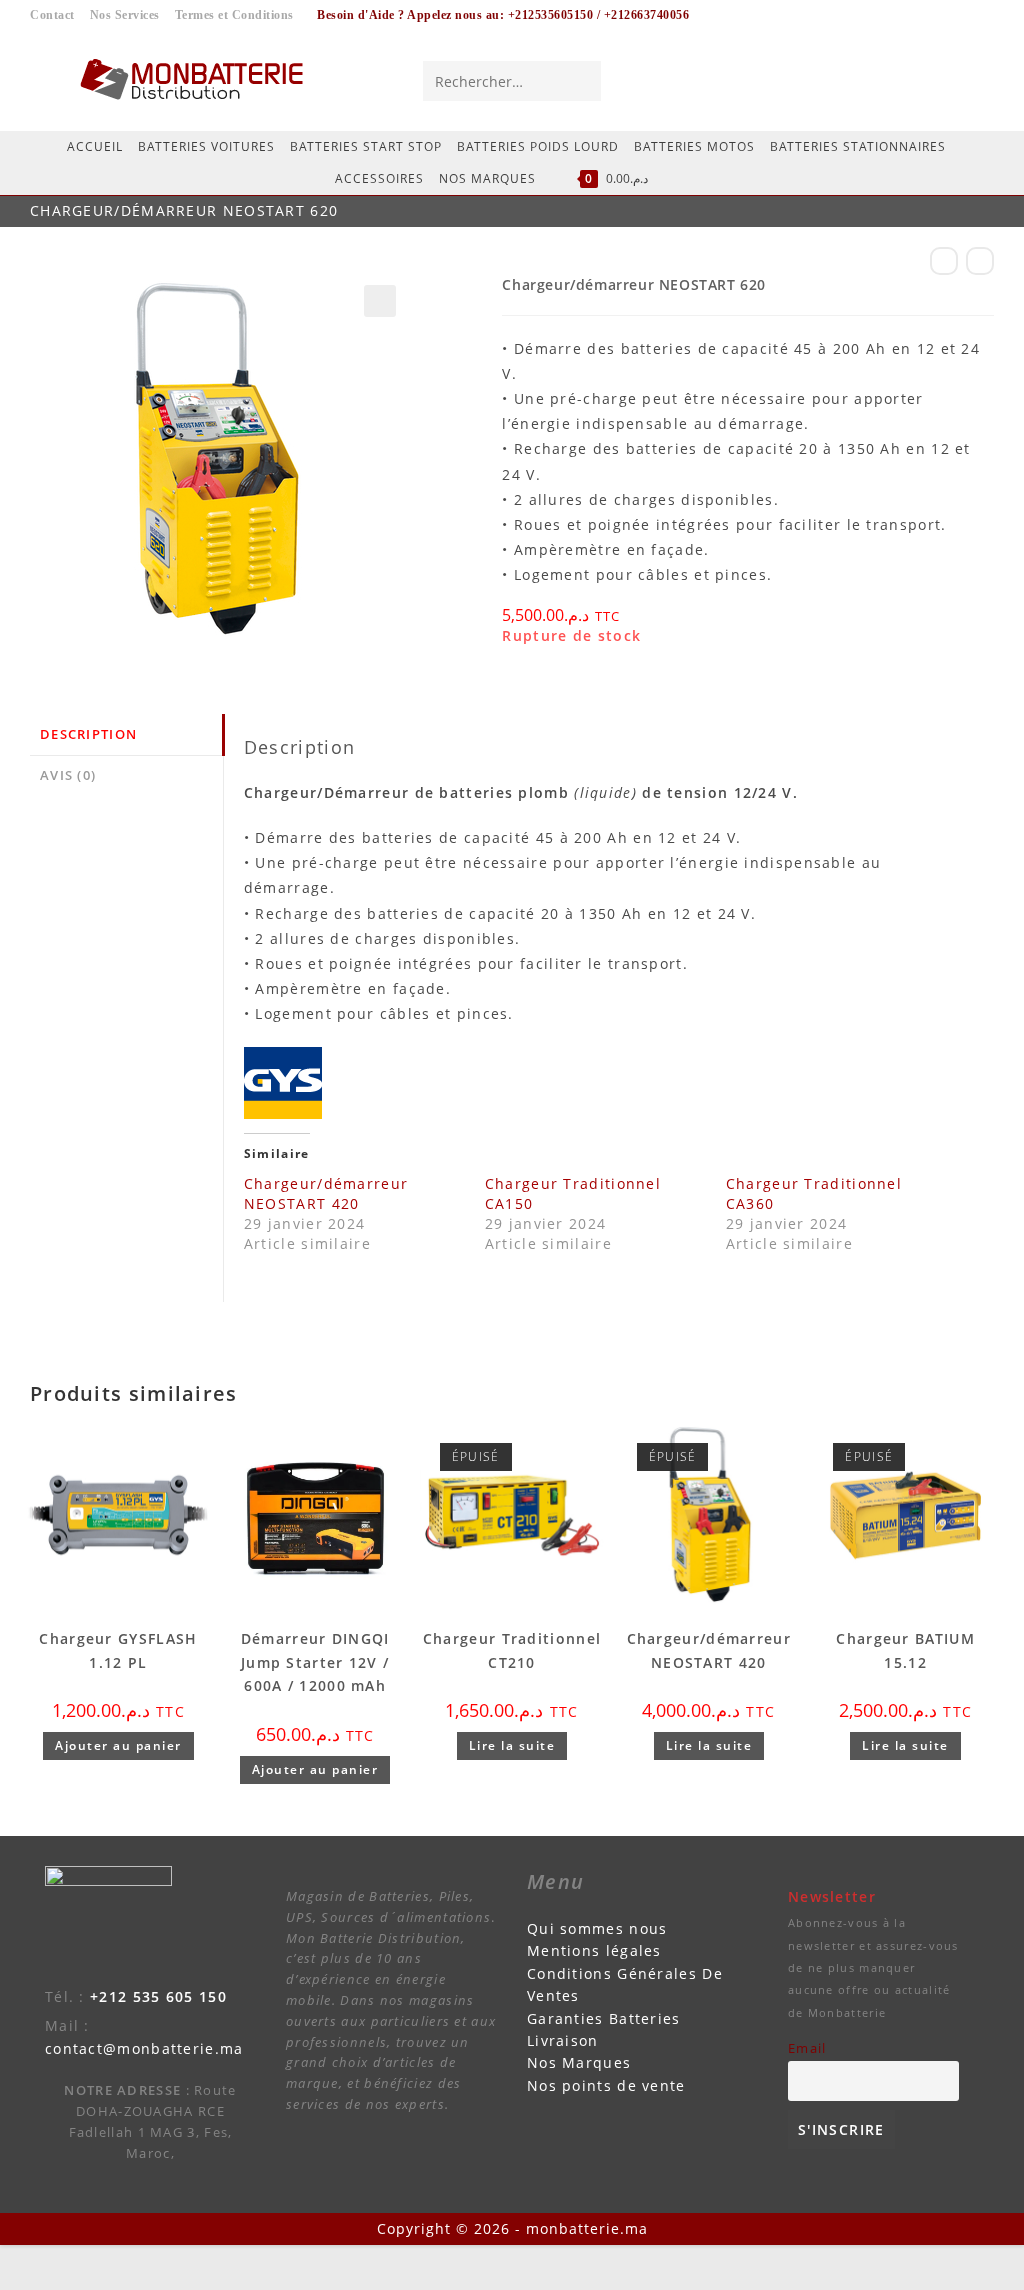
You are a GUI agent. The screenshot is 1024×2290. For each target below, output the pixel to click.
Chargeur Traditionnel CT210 (512, 1650)
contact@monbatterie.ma (144, 2048)
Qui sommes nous (597, 1928)
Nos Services (125, 15)
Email (807, 2048)
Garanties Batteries (604, 2018)
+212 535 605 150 (158, 1996)
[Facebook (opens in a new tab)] (902, 80)
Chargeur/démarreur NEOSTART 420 (326, 1193)
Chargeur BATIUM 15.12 (905, 1650)
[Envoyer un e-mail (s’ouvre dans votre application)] (976, 80)
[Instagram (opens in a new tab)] (939, 80)
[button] (380, 301)
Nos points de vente (606, 2085)
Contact (52, 15)
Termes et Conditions (234, 15)
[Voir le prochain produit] (980, 261)
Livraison (563, 2040)
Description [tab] (88, 734)
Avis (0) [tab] (68, 775)
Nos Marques (579, 2062)
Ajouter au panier (118, 1745)
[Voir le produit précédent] (944, 261)
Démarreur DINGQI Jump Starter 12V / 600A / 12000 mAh (315, 1662)
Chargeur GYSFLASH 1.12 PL (118, 1650)
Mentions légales (594, 1950)
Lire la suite (512, 1745)
